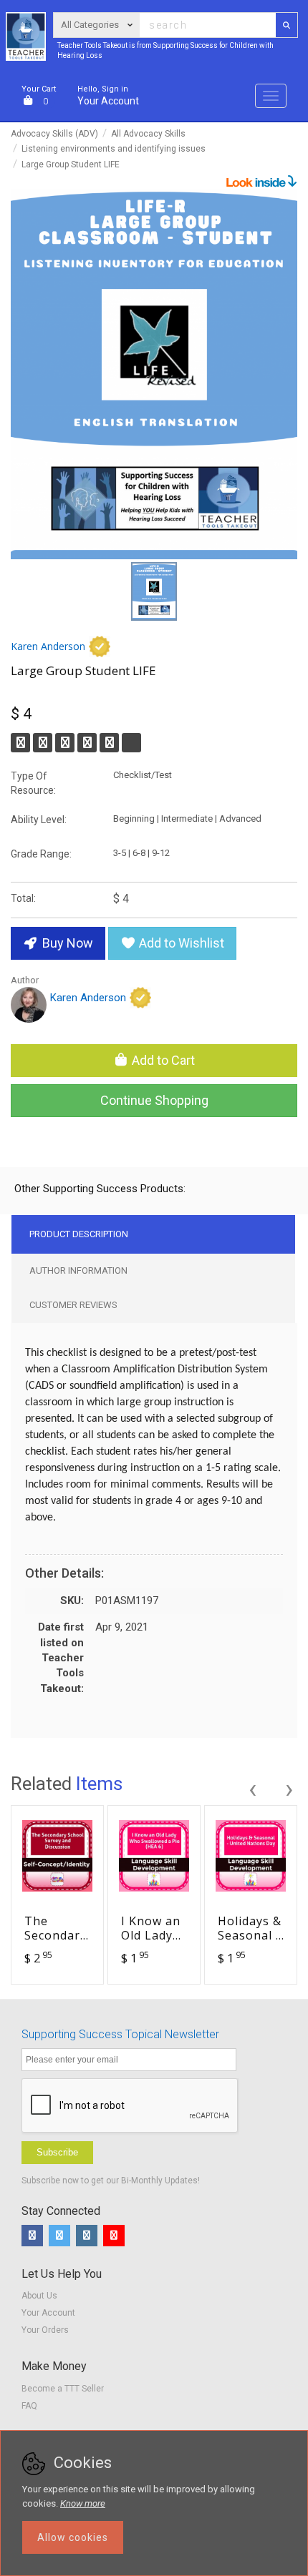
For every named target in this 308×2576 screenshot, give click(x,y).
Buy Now (66, 943)
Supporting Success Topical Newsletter (120, 2034)
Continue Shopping (154, 1100)
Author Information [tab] (78, 1270)
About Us (39, 2296)
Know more (83, 2503)
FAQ (29, 2406)
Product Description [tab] (79, 1234)
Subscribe (57, 2152)
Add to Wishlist (180, 943)
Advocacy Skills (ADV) (54, 134)
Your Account (108, 95)
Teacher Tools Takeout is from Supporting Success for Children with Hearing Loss (165, 50)
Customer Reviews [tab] (73, 1305)
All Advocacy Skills (148, 134)
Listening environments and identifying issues (114, 149)
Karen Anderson (48, 646)
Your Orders (45, 2330)
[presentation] (252, 1787)
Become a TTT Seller (63, 2389)
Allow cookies (73, 2537)
